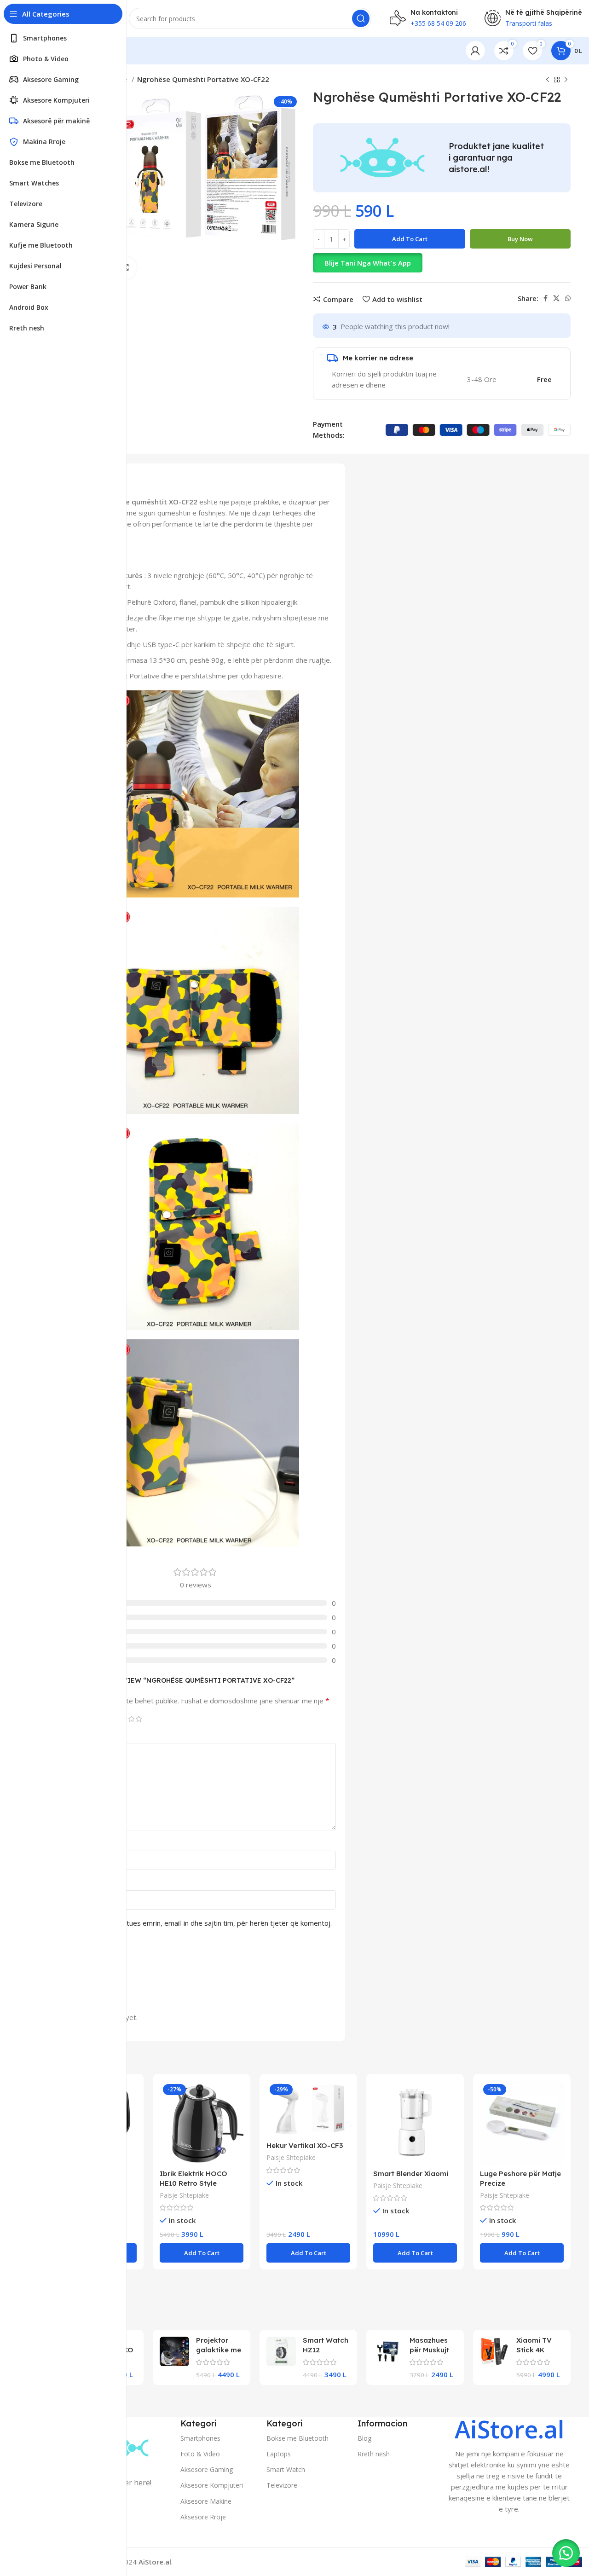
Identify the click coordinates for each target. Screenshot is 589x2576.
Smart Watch (286, 2469)
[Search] (361, 18)
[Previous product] (548, 80)
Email (66, 1882)
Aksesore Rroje (203, 2517)
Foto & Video (200, 2454)
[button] (442, 263)
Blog (364, 2438)
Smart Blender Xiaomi (411, 2174)
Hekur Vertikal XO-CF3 (305, 2145)
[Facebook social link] (546, 298)
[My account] (475, 51)
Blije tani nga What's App (368, 263)
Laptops (279, 2454)
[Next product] (566, 80)
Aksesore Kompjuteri (212, 2485)
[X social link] (556, 298)
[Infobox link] (509, 2466)
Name (68, 1843)
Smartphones (200, 2438)
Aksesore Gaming (207, 2469)
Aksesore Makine (206, 2501)
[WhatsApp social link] (568, 298)
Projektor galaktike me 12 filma (219, 2350)
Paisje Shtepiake (184, 2195)
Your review (77, 1735)
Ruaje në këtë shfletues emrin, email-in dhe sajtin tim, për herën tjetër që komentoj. (199, 1923)
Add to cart (410, 239)
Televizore (282, 2485)
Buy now (520, 239)
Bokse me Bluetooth (297, 2438)
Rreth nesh (374, 2454)
